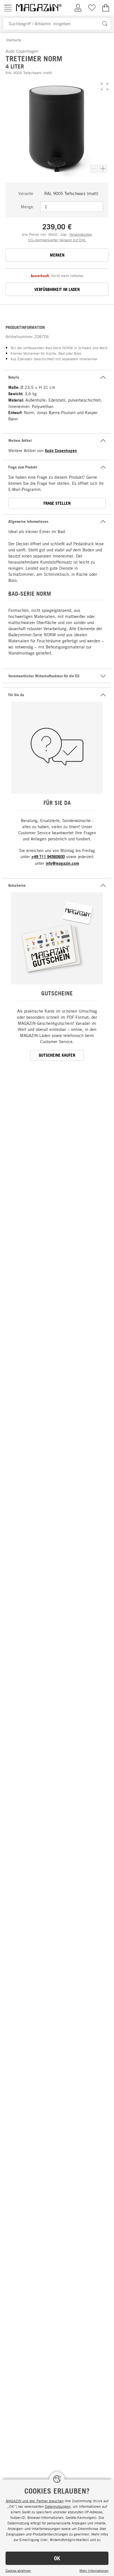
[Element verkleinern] (94, 169)
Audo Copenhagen (61, 451)
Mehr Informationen (94, 2570)
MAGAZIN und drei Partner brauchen (35, 2501)
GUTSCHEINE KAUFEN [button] (57, 1055)
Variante (26, 193)
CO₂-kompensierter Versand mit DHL (57, 240)
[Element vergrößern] (103, 169)
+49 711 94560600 (48, 857)
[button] (105, 87)
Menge (27, 207)
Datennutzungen (58, 2506)
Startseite (14, 40)
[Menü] (8, 8)
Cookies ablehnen (18, 2570)
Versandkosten (81, 234)
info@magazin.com (62, 863)
